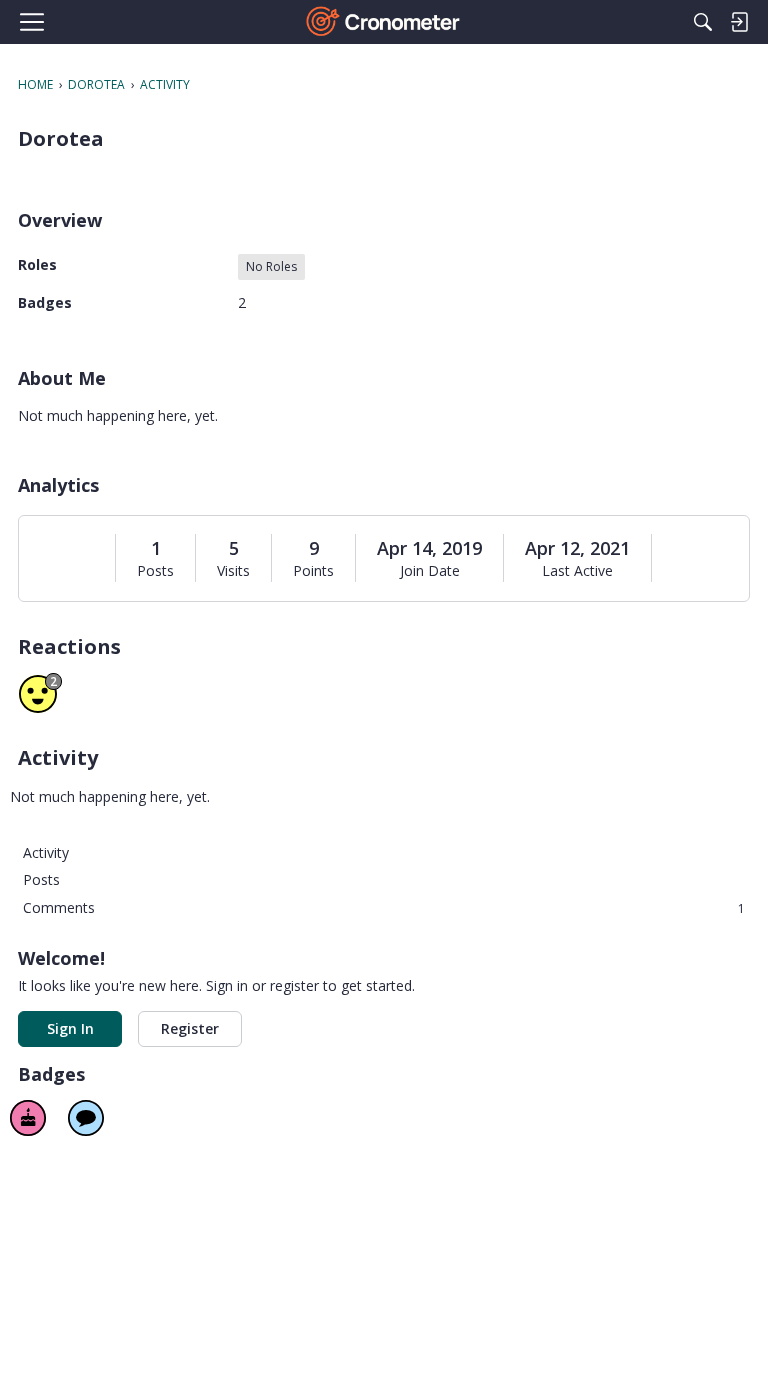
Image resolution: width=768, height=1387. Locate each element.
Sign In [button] (70, 1028)
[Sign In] (739, 22)
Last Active (577, 571)
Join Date (430, 571)
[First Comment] (86, 1118)
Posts (155, 571)
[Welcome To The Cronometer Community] (384, 22)
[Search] (703, 22)
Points (313, 571)
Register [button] (190, 1028)
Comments (384, 907)
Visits (233, 571)
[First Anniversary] (28, 1118)
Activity (46, 852)
